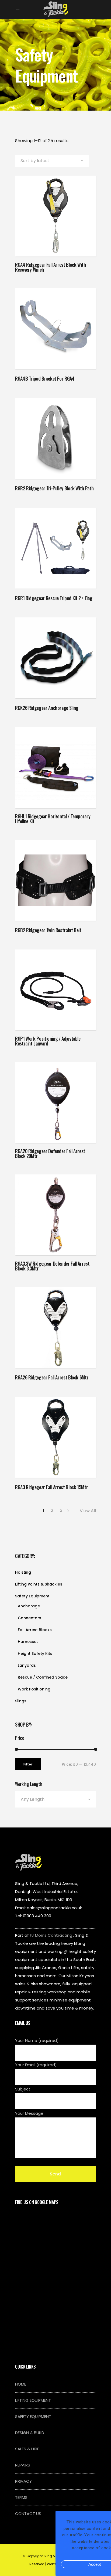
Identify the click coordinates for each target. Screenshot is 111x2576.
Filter (28, 1764)
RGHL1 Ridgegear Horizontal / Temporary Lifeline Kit (53, 819)
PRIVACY (23, 2481)
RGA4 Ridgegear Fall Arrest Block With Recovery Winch (51, 267)
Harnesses (28, 1642)
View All (88, 1511)
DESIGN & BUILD (30, 2433)
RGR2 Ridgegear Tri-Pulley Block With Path (54, 488)
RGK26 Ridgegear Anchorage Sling (47, 708)
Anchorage (29, 1606)
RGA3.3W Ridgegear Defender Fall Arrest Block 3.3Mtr (52, 1266)
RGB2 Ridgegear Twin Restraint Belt (48, 930)
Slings (21, 1701)
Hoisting (23, 1572)
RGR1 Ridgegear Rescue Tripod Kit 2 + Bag (54, 598)
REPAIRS (23, 2465)
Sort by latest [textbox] (35, 161)
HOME (21, 2384)
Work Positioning (34, 1689)
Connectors (30, 1618)
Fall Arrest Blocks (35, 1630)
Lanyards (27, 1665)
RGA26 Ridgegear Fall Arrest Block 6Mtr (52, 1377)
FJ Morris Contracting (51, 1935)
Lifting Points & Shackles (39, 1584)
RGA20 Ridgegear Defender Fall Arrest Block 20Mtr (50, 1153)
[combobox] (52, 161)
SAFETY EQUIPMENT (33, 2416)
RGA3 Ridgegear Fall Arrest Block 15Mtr (51, 1487)
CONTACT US (28, 2514)
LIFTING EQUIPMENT (33, 2400)
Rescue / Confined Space (43, 1677)
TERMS (21, 2497)
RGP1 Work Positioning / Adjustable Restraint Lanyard (48, 1041)
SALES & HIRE (27, 2449)
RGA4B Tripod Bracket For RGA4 (45, 378)
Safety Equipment (32, 1596)
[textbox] (55, 1799)
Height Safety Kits (35, 1653)
